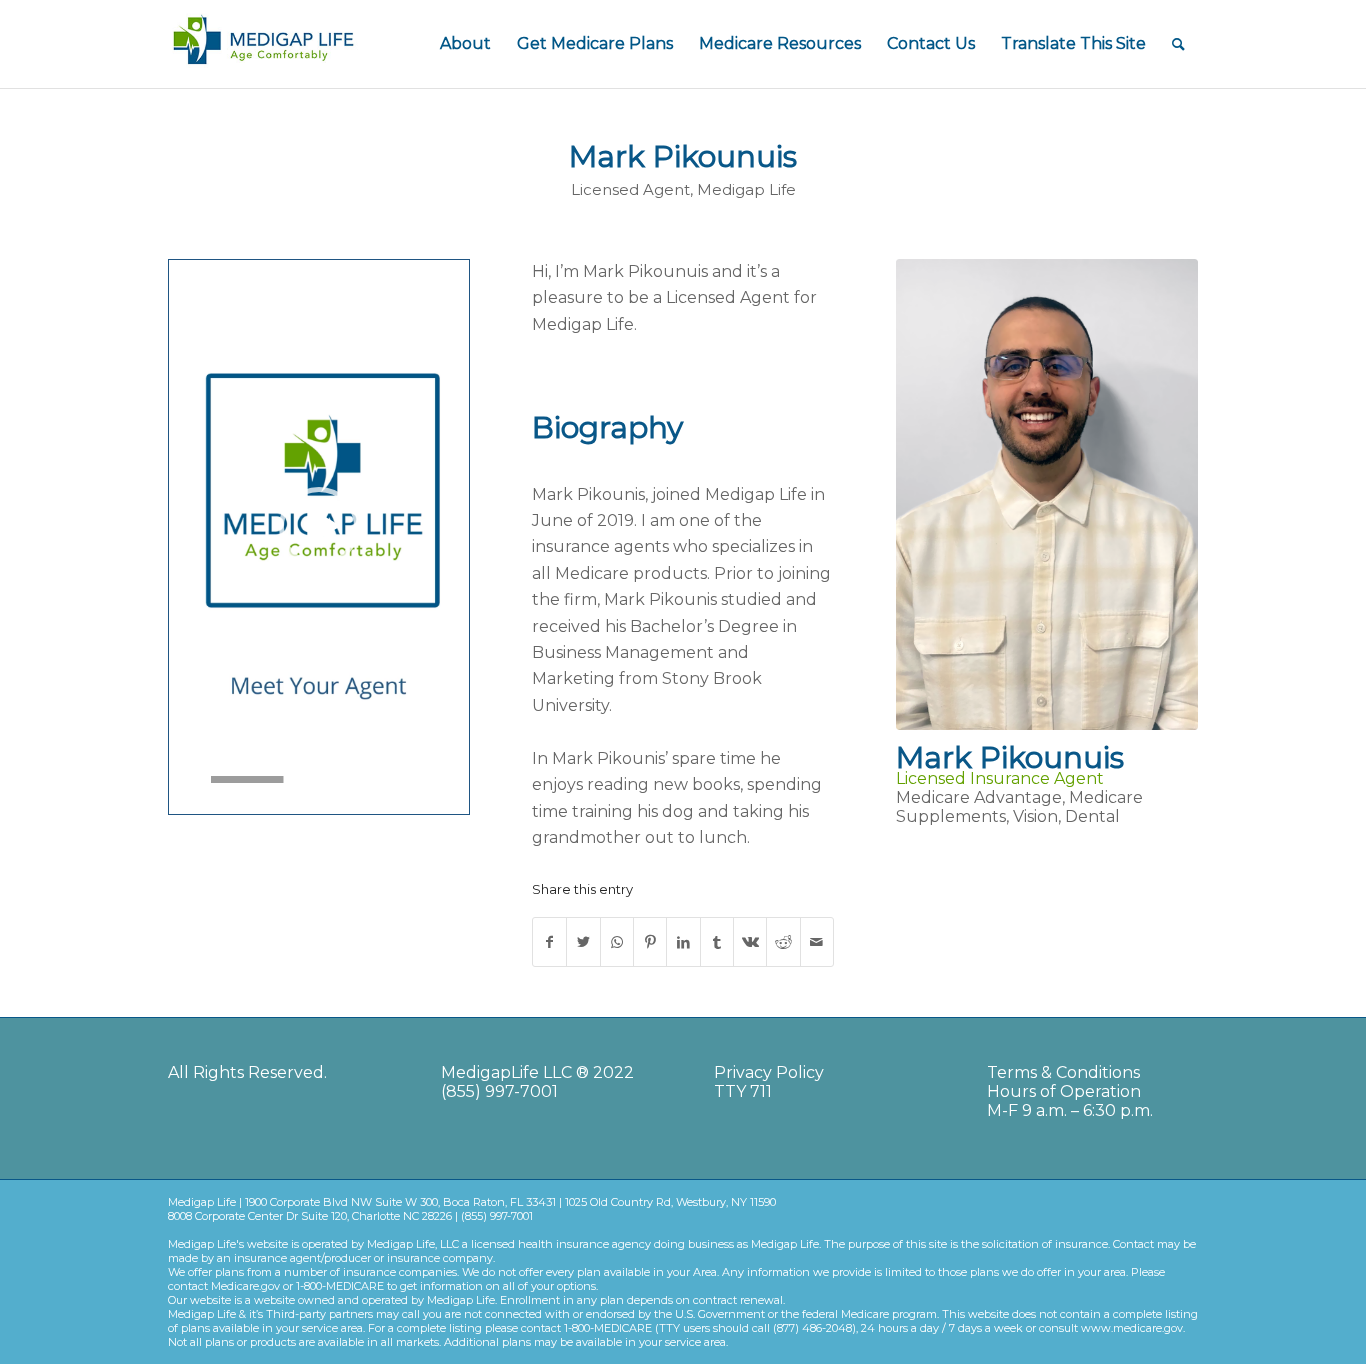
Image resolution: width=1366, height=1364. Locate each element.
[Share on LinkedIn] (683, 942)
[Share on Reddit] (783, 942)
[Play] (185, 780)
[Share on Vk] (750, 942)
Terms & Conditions (1063, 1072)
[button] (319, 527)
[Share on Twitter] (583, 942)
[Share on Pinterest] (650, 942)
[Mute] (453, 780)
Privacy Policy (769, 1072)
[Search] (1178, 44)
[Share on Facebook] (549, 942)
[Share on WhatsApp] (617, 942)
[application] (319, 527)
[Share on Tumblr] (717, 942)
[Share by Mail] (817, 942)
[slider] (281, 779)
